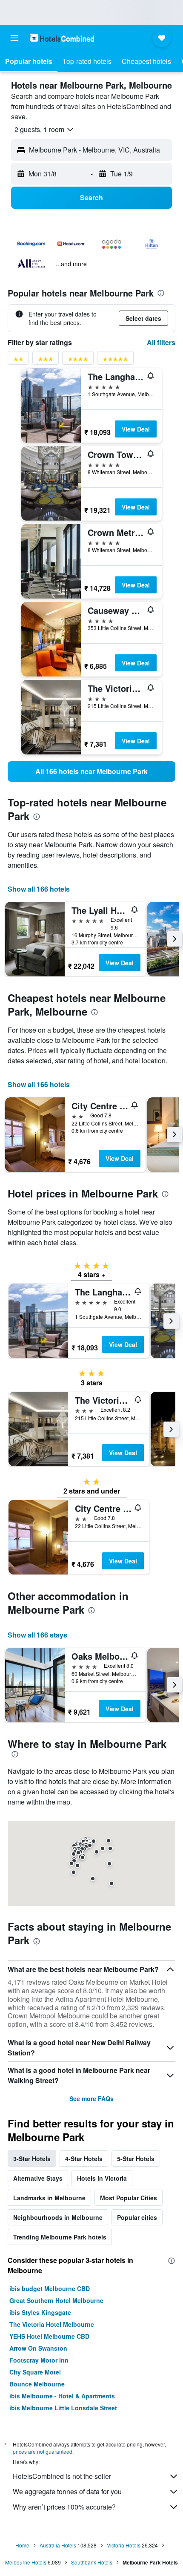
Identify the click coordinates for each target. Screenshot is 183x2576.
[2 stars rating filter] (18, 361)
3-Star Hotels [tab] (32, 2159)
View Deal (136, 429)
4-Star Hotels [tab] (84, 2159)
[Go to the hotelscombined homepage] (62, 38)
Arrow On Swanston (38, 2348)
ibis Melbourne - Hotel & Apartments (62, 2396)
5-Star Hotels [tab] (136, 2159)
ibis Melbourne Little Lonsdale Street (63, 2408)
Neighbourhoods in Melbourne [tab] (58, 2217)
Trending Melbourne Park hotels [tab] (60, 2237)
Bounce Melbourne (37, 2384)
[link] (91, 771)
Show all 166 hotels (39, 889)
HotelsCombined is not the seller (62, 2476)
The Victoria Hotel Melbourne (52, 2324)
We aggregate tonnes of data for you (67, 2491)
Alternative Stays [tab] (38, 2178)
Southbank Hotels (92, 2562)
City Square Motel (35, 2372)
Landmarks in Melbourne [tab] (49, 2198)
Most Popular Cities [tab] (129, 2198)
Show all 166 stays (37, 1635)
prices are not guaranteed (43, 2451)
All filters (161, 342)
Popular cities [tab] (137, 2217)
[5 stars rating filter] (115, 361)
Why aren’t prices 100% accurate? (64, 2507)
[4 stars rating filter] (78, 361)
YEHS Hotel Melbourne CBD (49, 2336)
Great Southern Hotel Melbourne (56, 2300)
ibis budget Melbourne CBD (50, 2288)
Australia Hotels (58, 2545)
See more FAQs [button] (91, 2098)
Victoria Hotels (124, 2545)
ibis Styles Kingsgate (40, 2312)
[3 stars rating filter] (46, 361)
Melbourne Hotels (26, 2562)
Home (22, 2545)
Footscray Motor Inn (39, 2360)
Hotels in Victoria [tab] (102, 2178)
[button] (14, 38)
